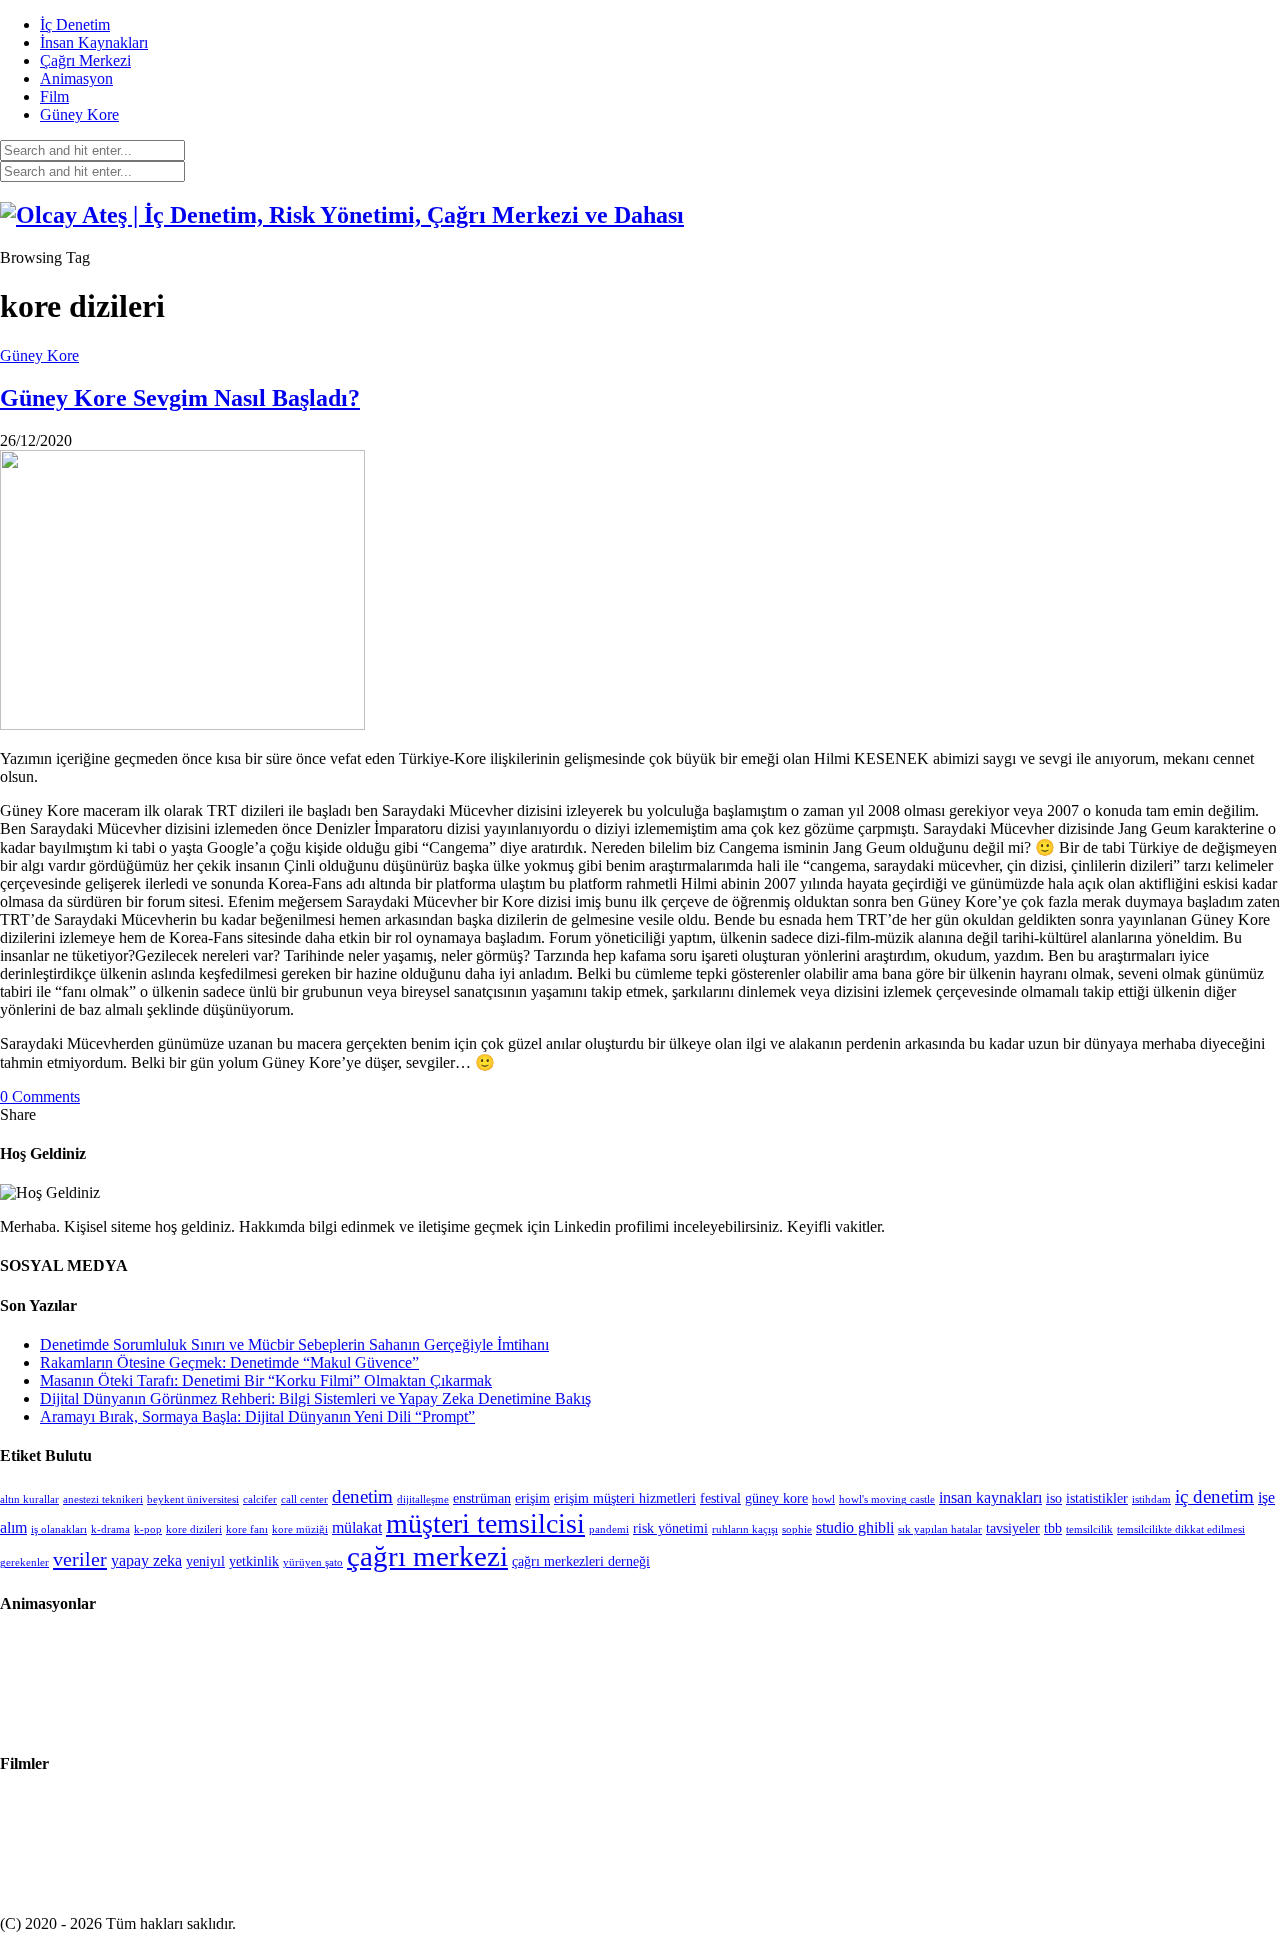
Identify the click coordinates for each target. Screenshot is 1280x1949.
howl (823, 1499)
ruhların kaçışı (745, 1529)
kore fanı (247, 1529)
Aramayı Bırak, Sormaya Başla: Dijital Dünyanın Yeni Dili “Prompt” (257, 1416)
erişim (532, 1498)
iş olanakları (59, 1529)
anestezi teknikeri (103, 1499)
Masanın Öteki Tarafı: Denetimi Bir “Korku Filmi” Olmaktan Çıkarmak (266, 1380)
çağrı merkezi (427, 1556)
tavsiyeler (1013, 1528)
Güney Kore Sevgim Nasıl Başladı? (180, 398)
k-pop (148, 1529)
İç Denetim (75, 24)
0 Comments (40, 1096)
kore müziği (300, 1529)
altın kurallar (29, 1499)
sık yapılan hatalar (940, 1529)
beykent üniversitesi (193, 1499)
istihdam (1151, 1499)
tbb (1053, 1528)
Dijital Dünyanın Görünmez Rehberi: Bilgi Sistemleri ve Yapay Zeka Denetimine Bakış (315, 1398)
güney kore (776, 1498)
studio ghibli (855, 1527)
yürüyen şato (313, 1562)
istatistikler (1097, 1498)
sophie (797, 1529)
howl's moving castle (887, 1499)
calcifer (260, 1499)
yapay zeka (146, 1560)
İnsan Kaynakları (94, 42)
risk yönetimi (670, 1528)
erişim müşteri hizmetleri (625, 1498)
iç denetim (1214, 1496)
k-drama (110, 1529)
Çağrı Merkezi (85, 60)
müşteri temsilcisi (485, 1523)
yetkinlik (254, 1561)
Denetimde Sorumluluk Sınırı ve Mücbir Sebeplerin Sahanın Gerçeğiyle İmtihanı (294, 1344)
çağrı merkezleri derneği (581, 1561)
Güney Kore (79, 114)
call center (304, 1499)
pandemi (609, 1529)
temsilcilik (1089, 1529)
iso (1054, 1498)
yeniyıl (205, 1561)
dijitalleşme (423, 1499)
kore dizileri (194, 1529)
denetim (362, 1496)
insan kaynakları (990, 1497)
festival (720, 1498)
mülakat (357, 1527)
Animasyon (76, 78)
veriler (80, 1559)
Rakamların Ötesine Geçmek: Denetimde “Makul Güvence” (229, 1362)
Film (54, 96)
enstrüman (482, 1498)
